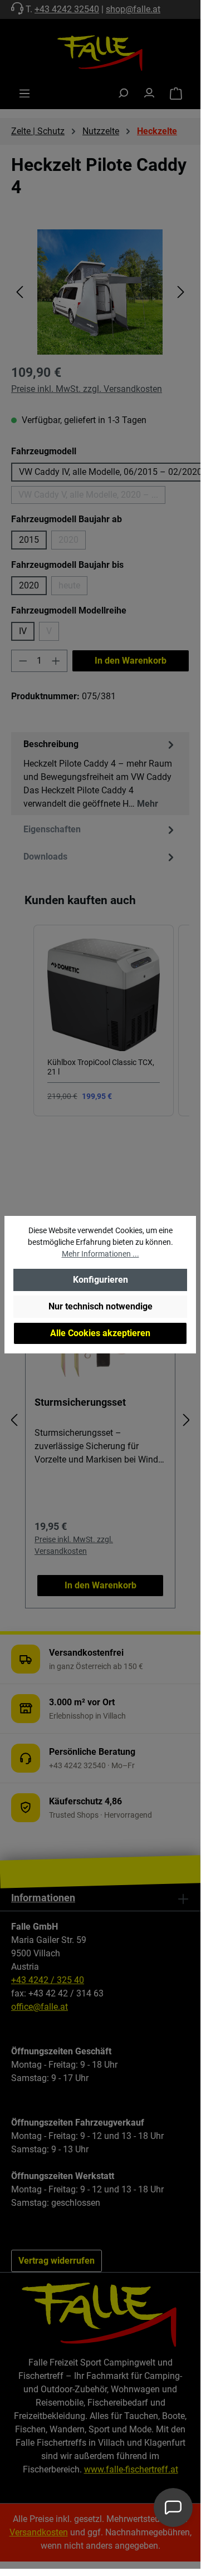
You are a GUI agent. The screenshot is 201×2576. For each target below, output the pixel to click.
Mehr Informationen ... (100, 1254)
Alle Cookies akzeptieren (100, 1333)
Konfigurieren (100, 1280)
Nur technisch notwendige (100, 1306)
